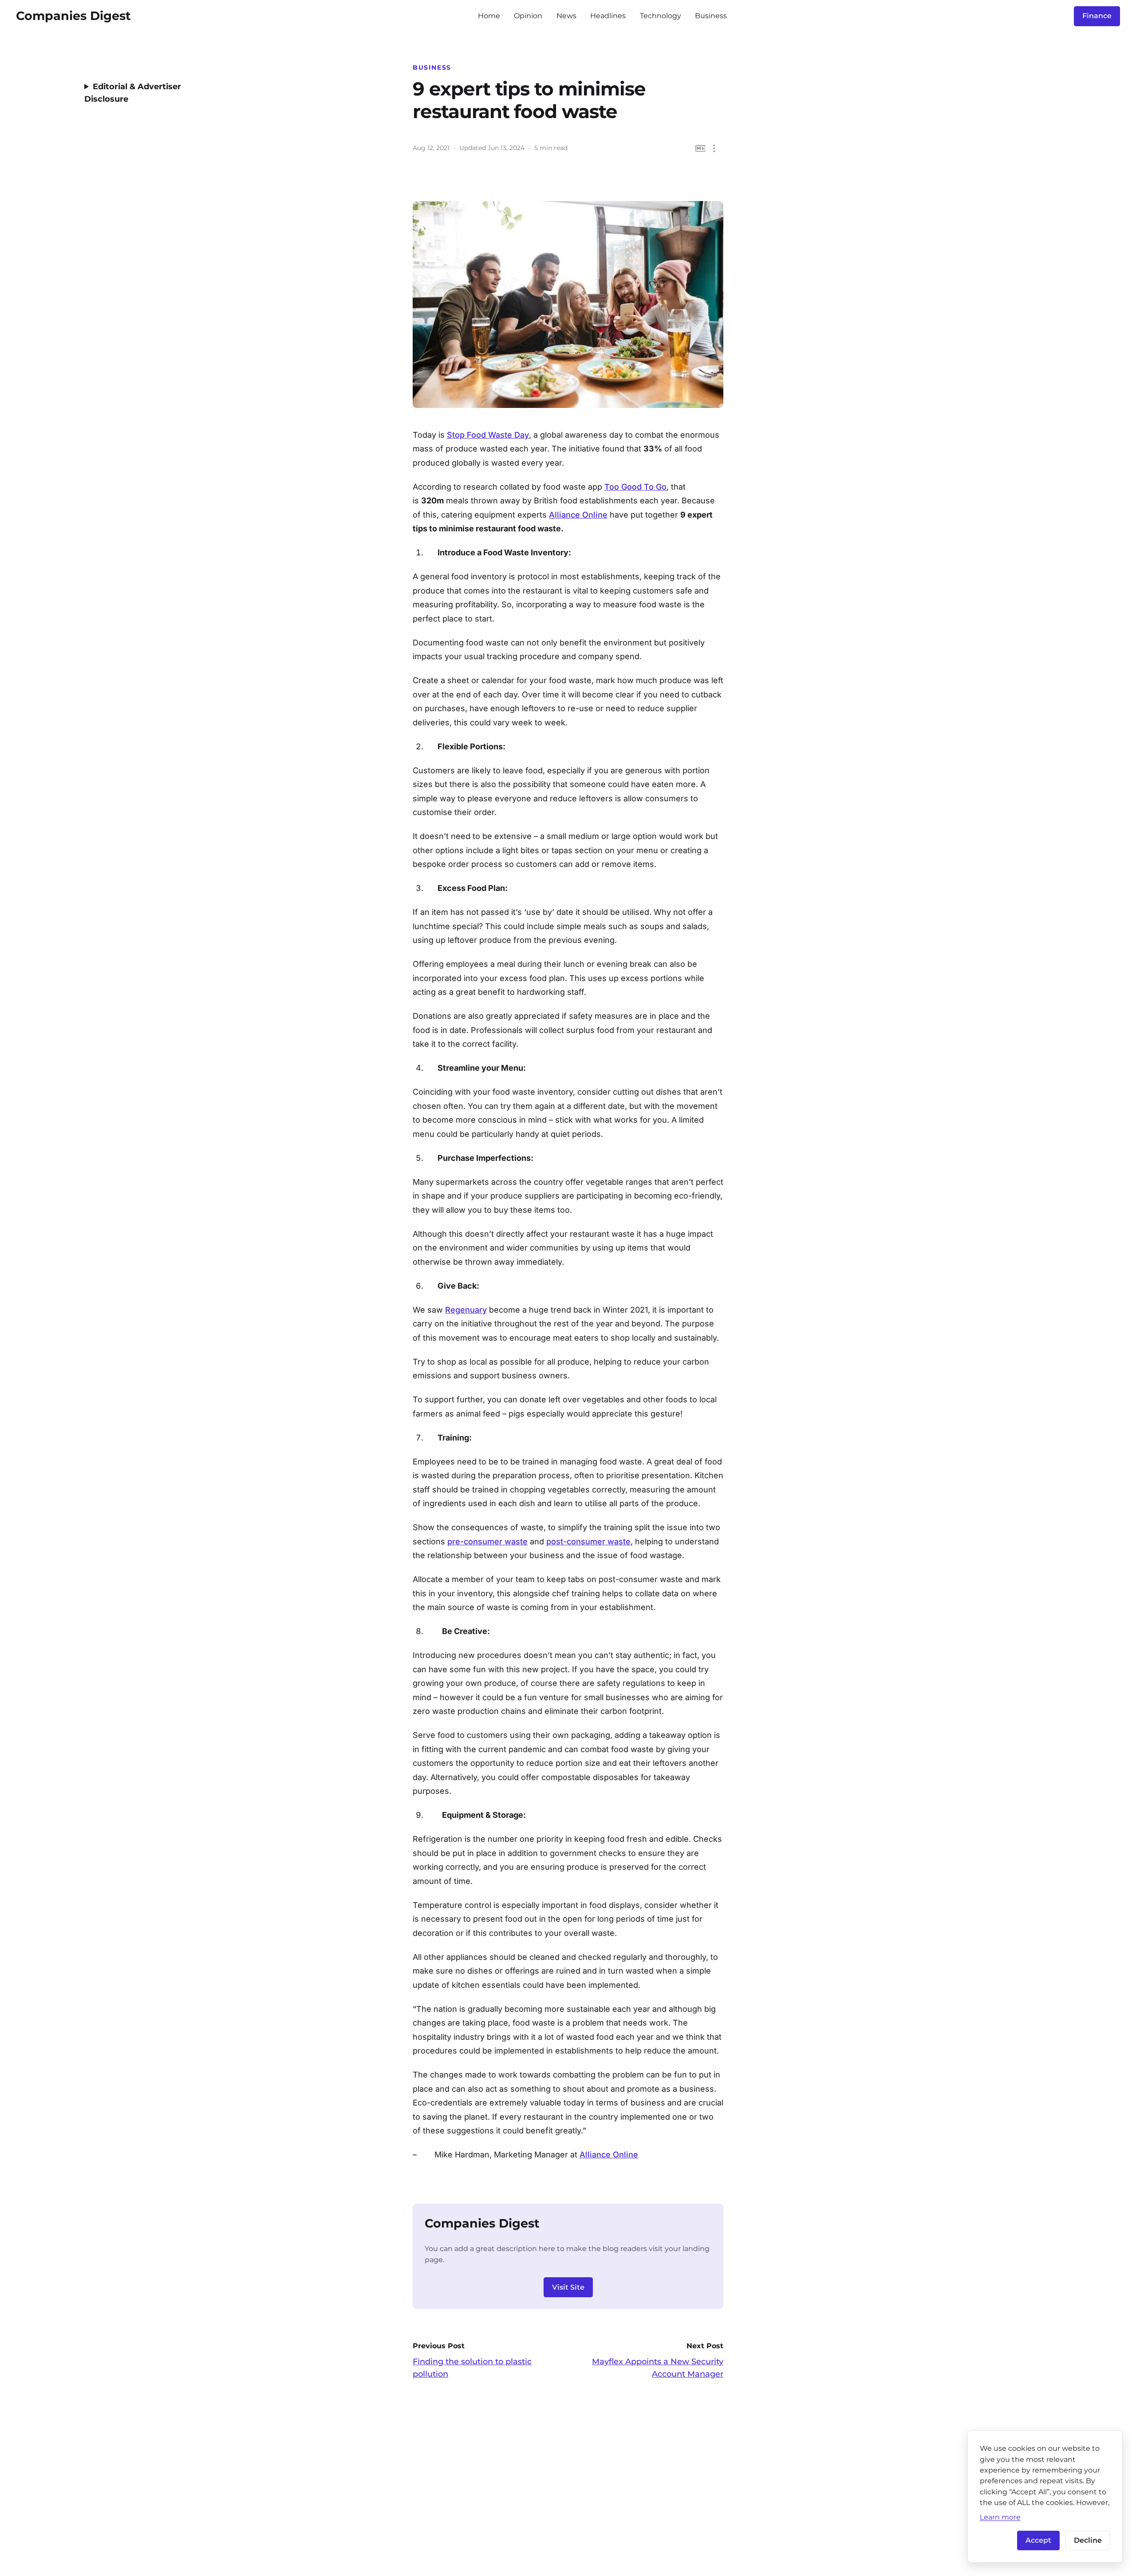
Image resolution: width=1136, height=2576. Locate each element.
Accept (1038, 2540)
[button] (714, 148)
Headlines (608, 16)
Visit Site (568, 2287)
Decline (1088, 2540)
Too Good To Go (635, 487)
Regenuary (466, 1310)
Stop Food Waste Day (488, 435)
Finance (1097, 16)
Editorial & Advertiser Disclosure (133, 93)
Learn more (1000, 2517)
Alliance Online (578, 515)
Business (711, 16)
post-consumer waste (588, 1541)
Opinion (528, 16)
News (566, 16)
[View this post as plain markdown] (700, 148)
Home (489, 16)
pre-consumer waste (487, 1541)
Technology (661, 16)
